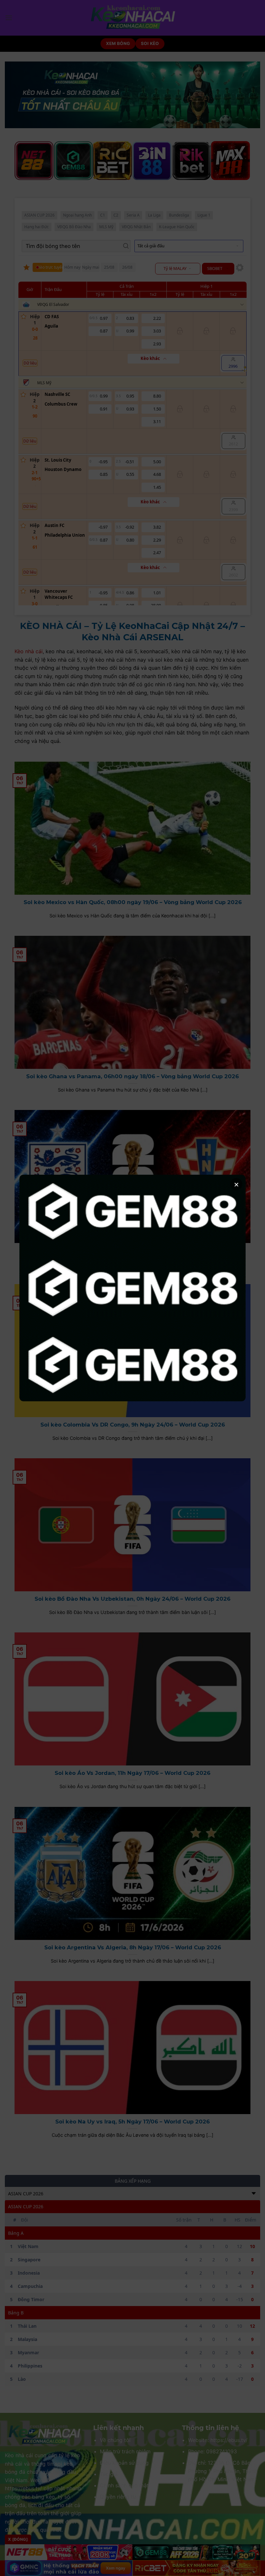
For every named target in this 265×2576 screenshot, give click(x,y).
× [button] (236, 1184)
